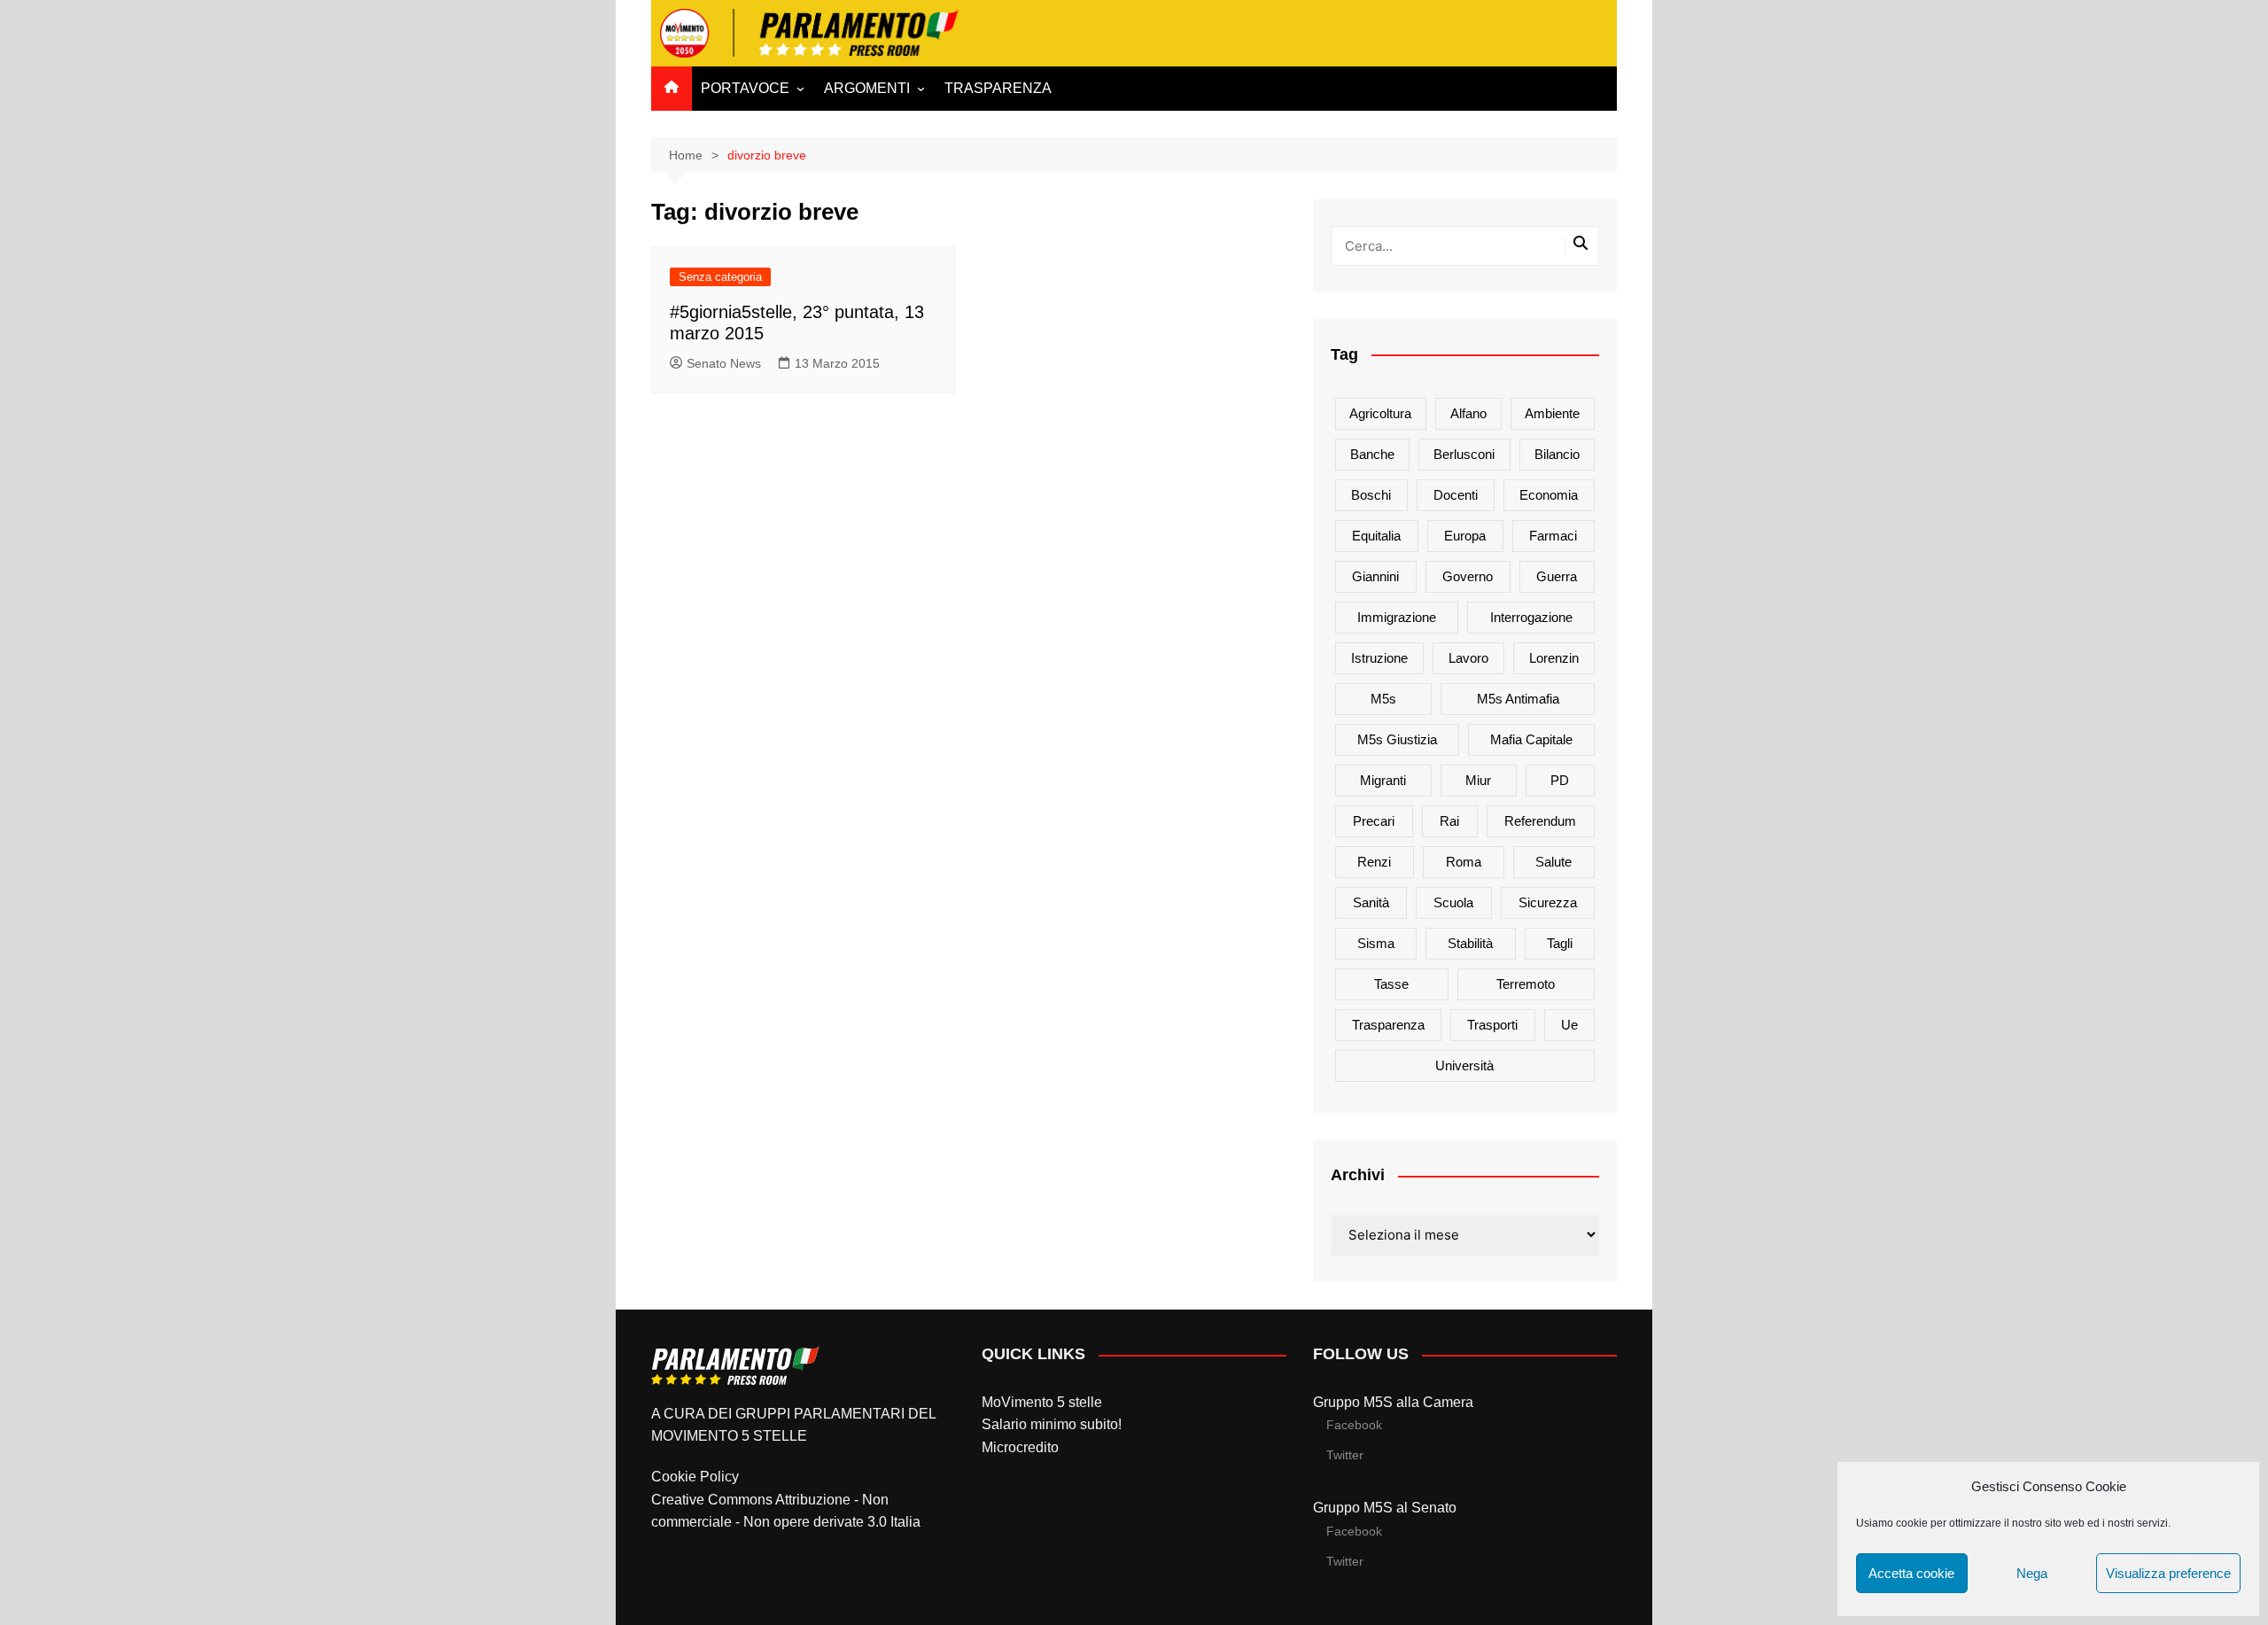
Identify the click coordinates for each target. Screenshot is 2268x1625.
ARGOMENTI (867, 88)
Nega (2032, 1573)
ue (1569, 1025)
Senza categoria (720, 277)
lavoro (1468, 658)
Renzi (1374, 862)
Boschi (1371, 495)
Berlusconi (1464, 454)
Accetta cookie (1911, 1573)
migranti (1383, 780)
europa (1465, 536)
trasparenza (1388, 1025)
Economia (1549, 495)
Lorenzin (1554, 658)
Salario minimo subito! (1052, 1424)
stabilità (1470, 943)
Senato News (724, 363)
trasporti (1492, 1025)
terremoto (1526, 984)
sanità (1371, 902)
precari (1374, 821)
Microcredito (1020, 1447)
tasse (1391, 984)
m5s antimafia (1518, 699)
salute (1553, 862)
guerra (1557, 576)
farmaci (1553, 536)
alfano (1468, 413)
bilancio (1557, 454)
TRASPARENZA (998, 88)
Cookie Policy (695, 1477)
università (1464, 1065)
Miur (1478, 780)
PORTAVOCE (745, 88)
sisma (1376, 943)
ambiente (1552, 413)
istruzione (1379, 658)
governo (1468, 576)
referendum (1540, 821)
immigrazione (1397, 617)
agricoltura (1380, 413)
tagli (1560, 943)
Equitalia (1376, 536)
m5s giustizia (1397, 739)
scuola (1453, 902)
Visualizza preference (2168, 1573)
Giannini (1375, 576)
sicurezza (1548, 902)
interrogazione (1531, 617)
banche (1372, 454)
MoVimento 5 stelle (1042, 1402)
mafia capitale (1531, 739)
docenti (1456, 495)
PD (1560, 780)
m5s (1383, 699)
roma (1464, 862)
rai (1449, 821)
